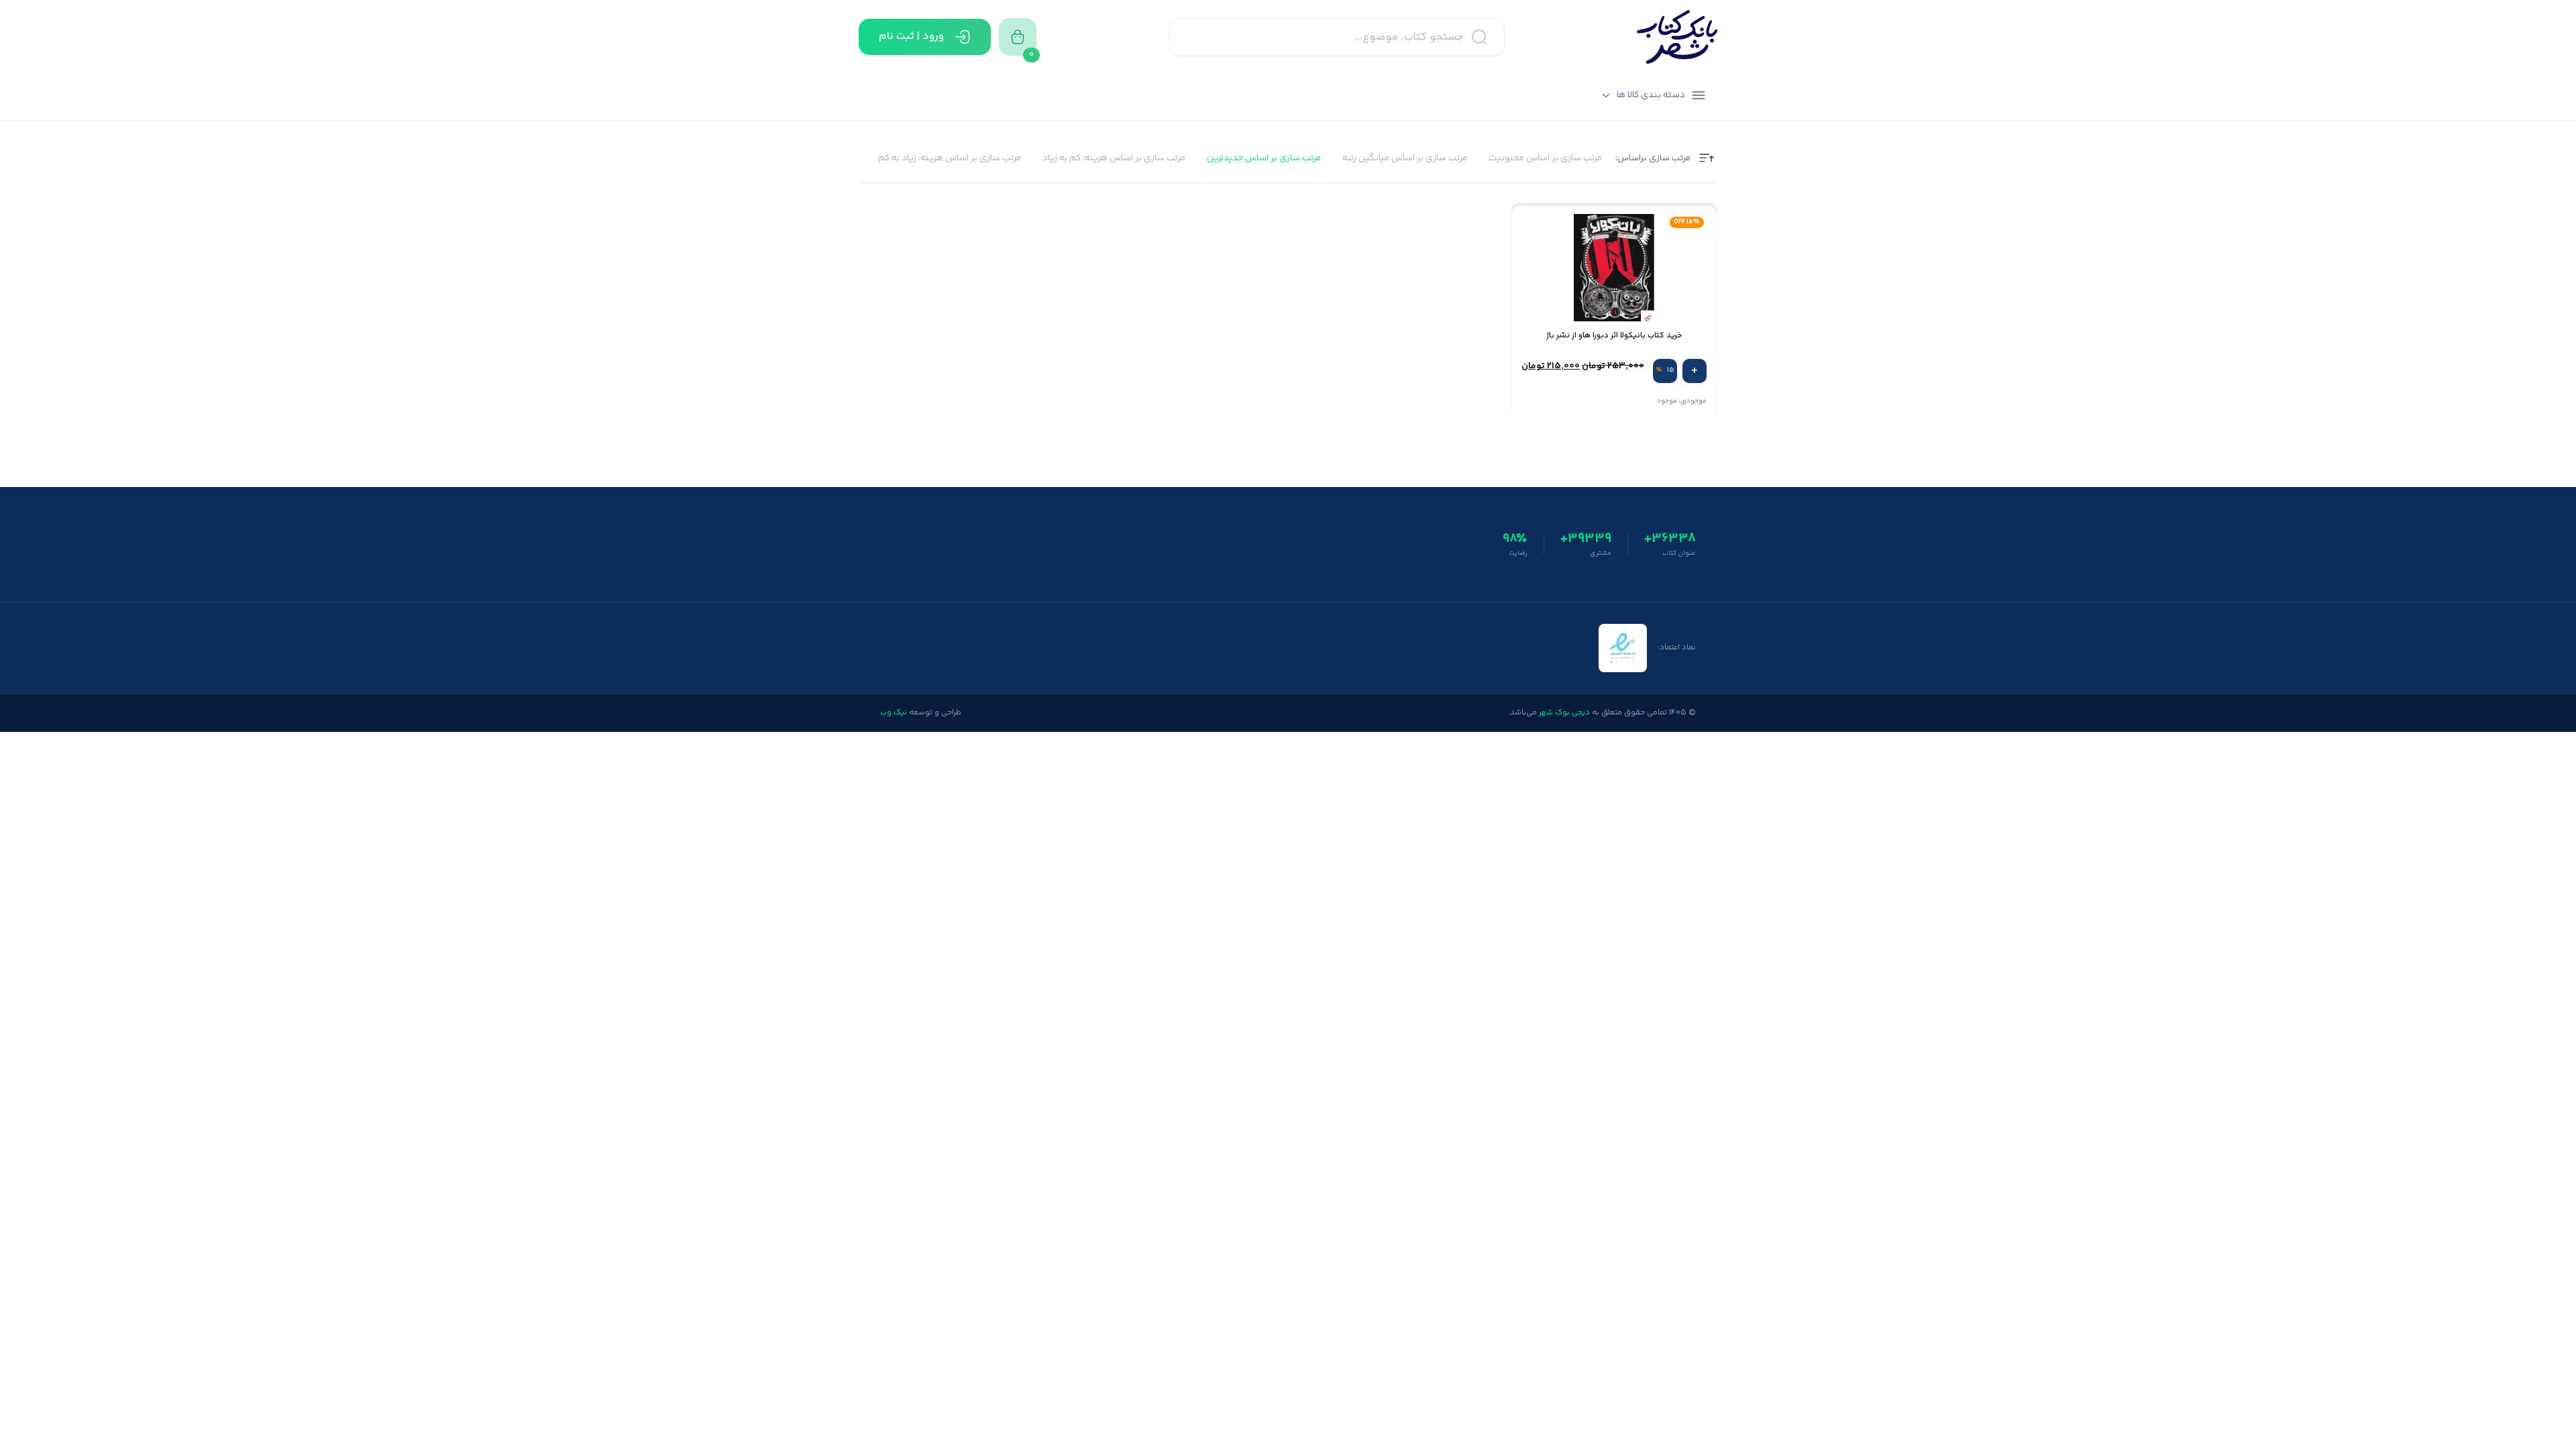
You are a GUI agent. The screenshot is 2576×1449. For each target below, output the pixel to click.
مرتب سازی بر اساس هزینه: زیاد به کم (950, 159)
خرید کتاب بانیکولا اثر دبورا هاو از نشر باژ (1614, 336)
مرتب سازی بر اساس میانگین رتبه (1405, 159)
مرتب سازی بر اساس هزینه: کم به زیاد (1114, 159)
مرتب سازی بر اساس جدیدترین (1264, 159)
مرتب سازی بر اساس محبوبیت (1545, 159)
